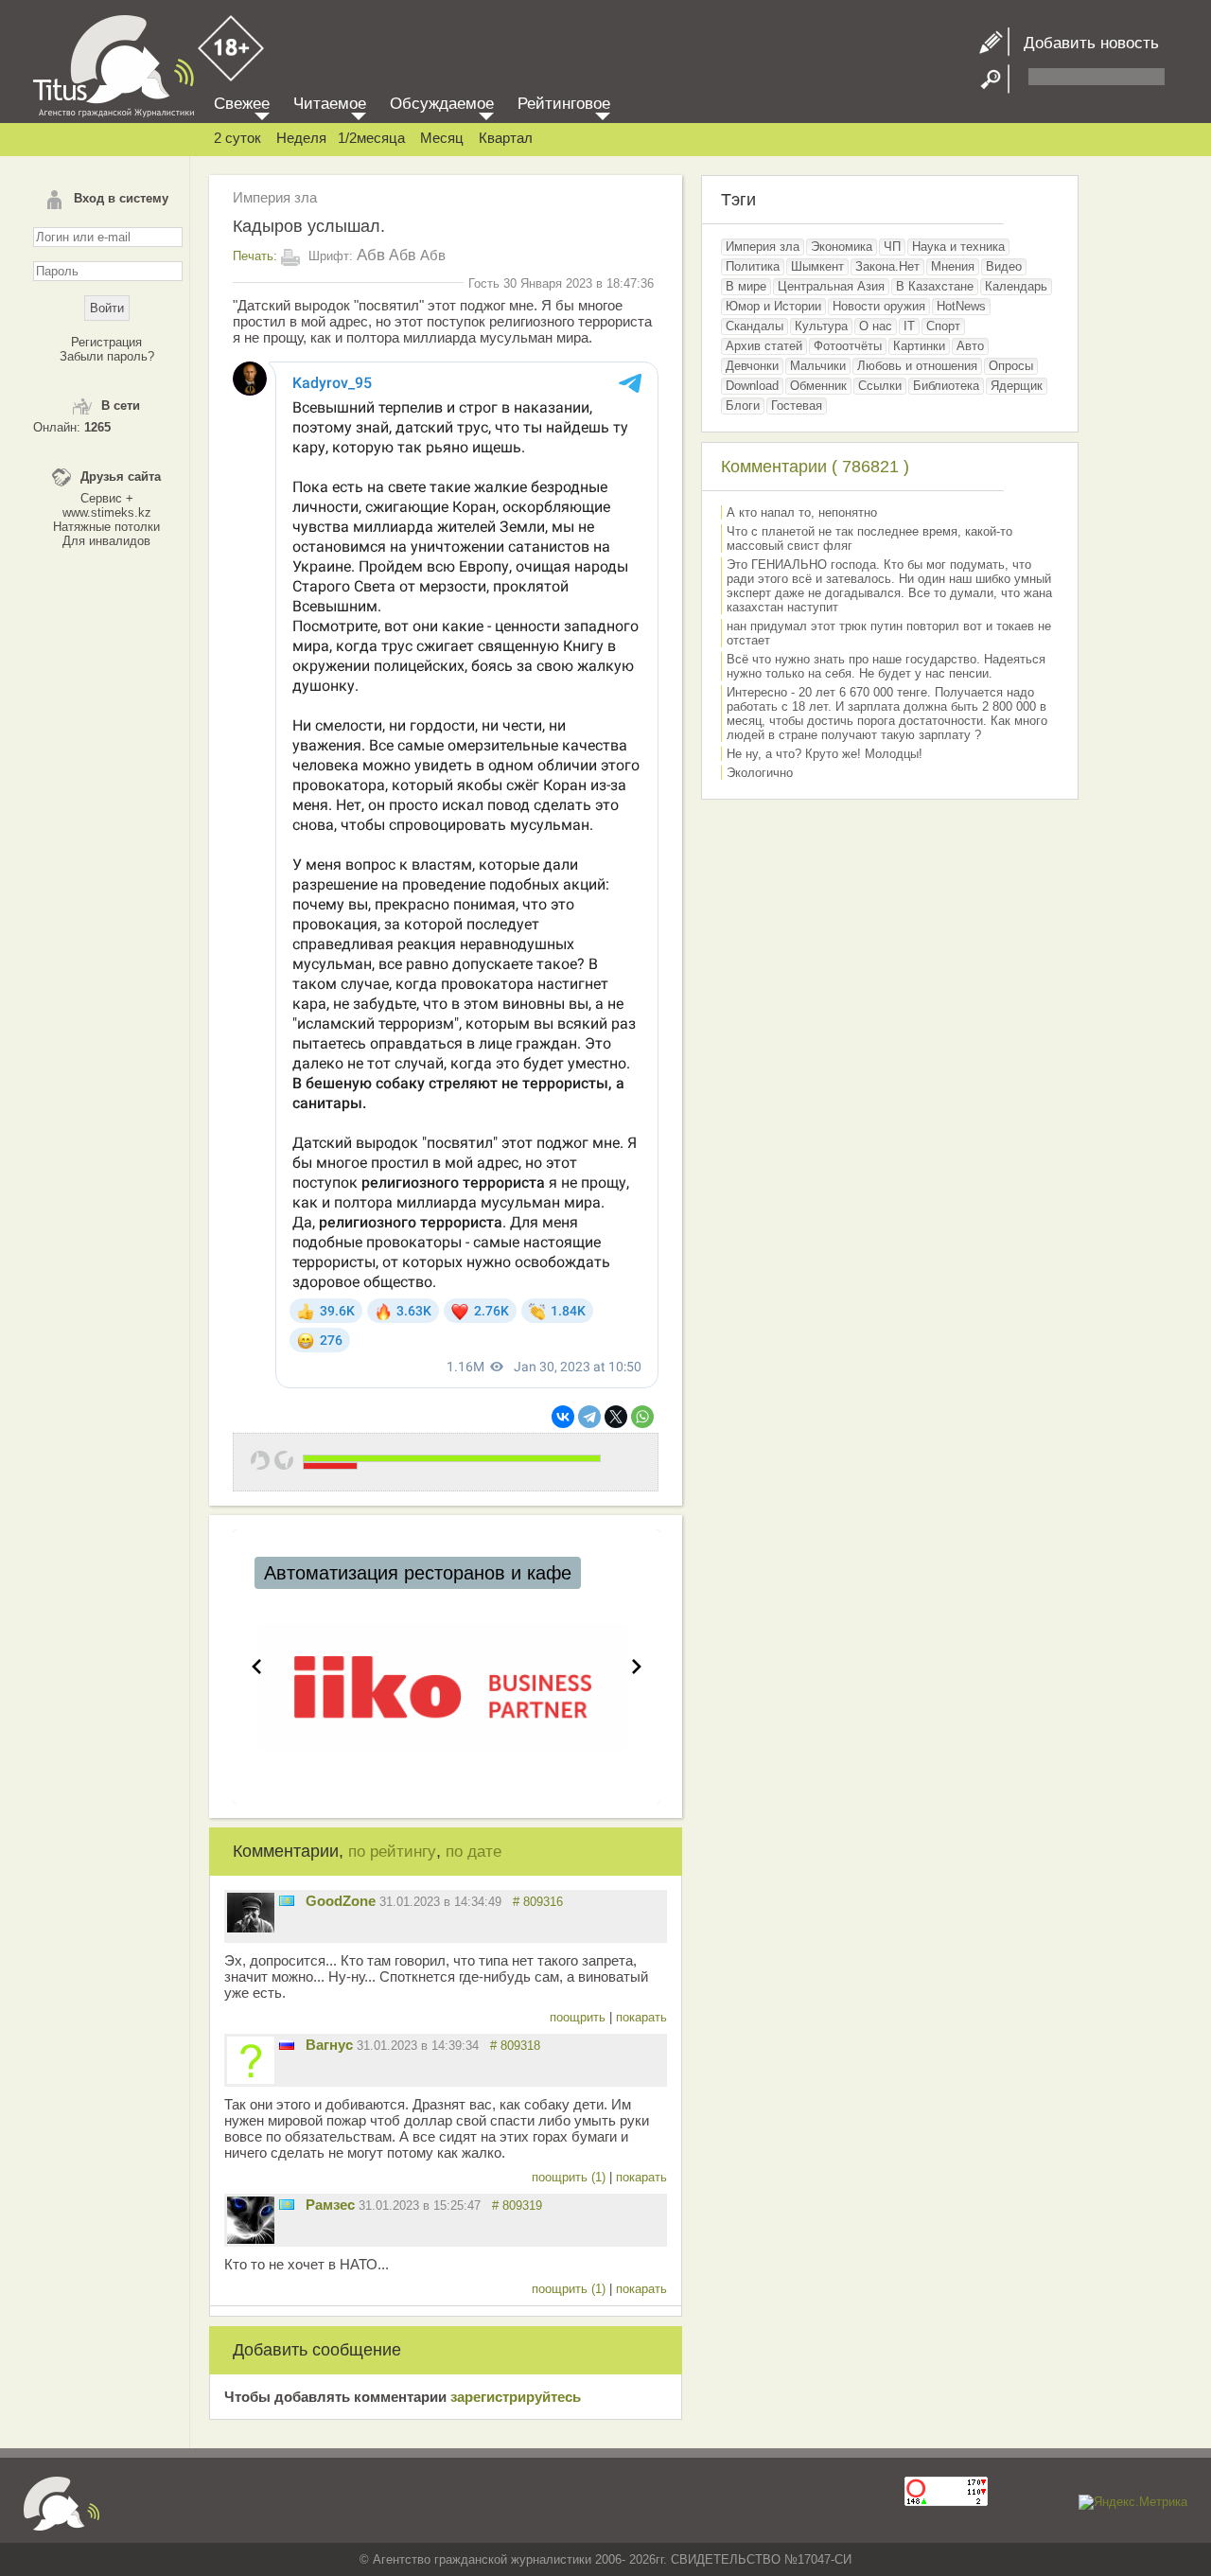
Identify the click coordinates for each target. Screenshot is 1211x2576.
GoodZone (341, 1901)
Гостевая (797, 406)
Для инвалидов (106, 541)
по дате (474, 1852)
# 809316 (538, 1902)
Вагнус (329, 2045)
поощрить (579, 2017)
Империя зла (275, 197)
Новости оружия (879, 306)
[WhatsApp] (642, 1417)
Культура (821, 326)
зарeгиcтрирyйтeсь (516, 2397)
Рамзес (330, 2205)
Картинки (919, 346)
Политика (753, 266)
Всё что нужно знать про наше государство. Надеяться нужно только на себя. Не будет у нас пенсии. (886, 666)
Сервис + (107, 498)
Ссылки (880, 386)
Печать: (255, 256)
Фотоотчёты (848, 346)
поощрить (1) (570, 2177)
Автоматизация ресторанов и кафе (418, 1573)
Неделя (301, 138)
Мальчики (818, 366)
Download (752, 386)
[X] (616, 1417)
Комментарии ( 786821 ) (815, 467)
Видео (1004, 266)
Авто (970, 346)
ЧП (892, 247)
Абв (371, 255)
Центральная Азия (831, 286)
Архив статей (764, 346)
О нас (876, 326)
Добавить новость (1084, 43)
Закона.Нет (887, 266)
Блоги (743, 406)
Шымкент (817, 266)
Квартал (506, 138)
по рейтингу (392, 1852)
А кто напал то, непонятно (802, 512)
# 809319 (517, 2205)
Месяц (442, 138)
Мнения (953, 266)
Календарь (1016, 286)
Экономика (842, 247)
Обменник (818, 386)
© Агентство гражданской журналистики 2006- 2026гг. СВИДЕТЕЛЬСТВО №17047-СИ (605, 2559)
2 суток (237, 138)
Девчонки (752, 366)
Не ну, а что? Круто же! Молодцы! (825, 754)
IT (909, 326)
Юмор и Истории (773, 306)
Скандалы (755, 326)
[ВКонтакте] (563, 1417)
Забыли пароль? (107, 356)
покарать (641, 2017)
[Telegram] (589, 1417)
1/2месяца (371, 138)
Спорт (943, 326)
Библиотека (946, 386)
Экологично (760, 773)
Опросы (1011, 366)
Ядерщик (1017, 386)
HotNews (961, 306)
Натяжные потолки (106, 527)
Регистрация (106, 342)
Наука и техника (958, 247)
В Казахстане (935, 286)
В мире (746, 286)
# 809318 (515, 2046)
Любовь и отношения (917, 366)
